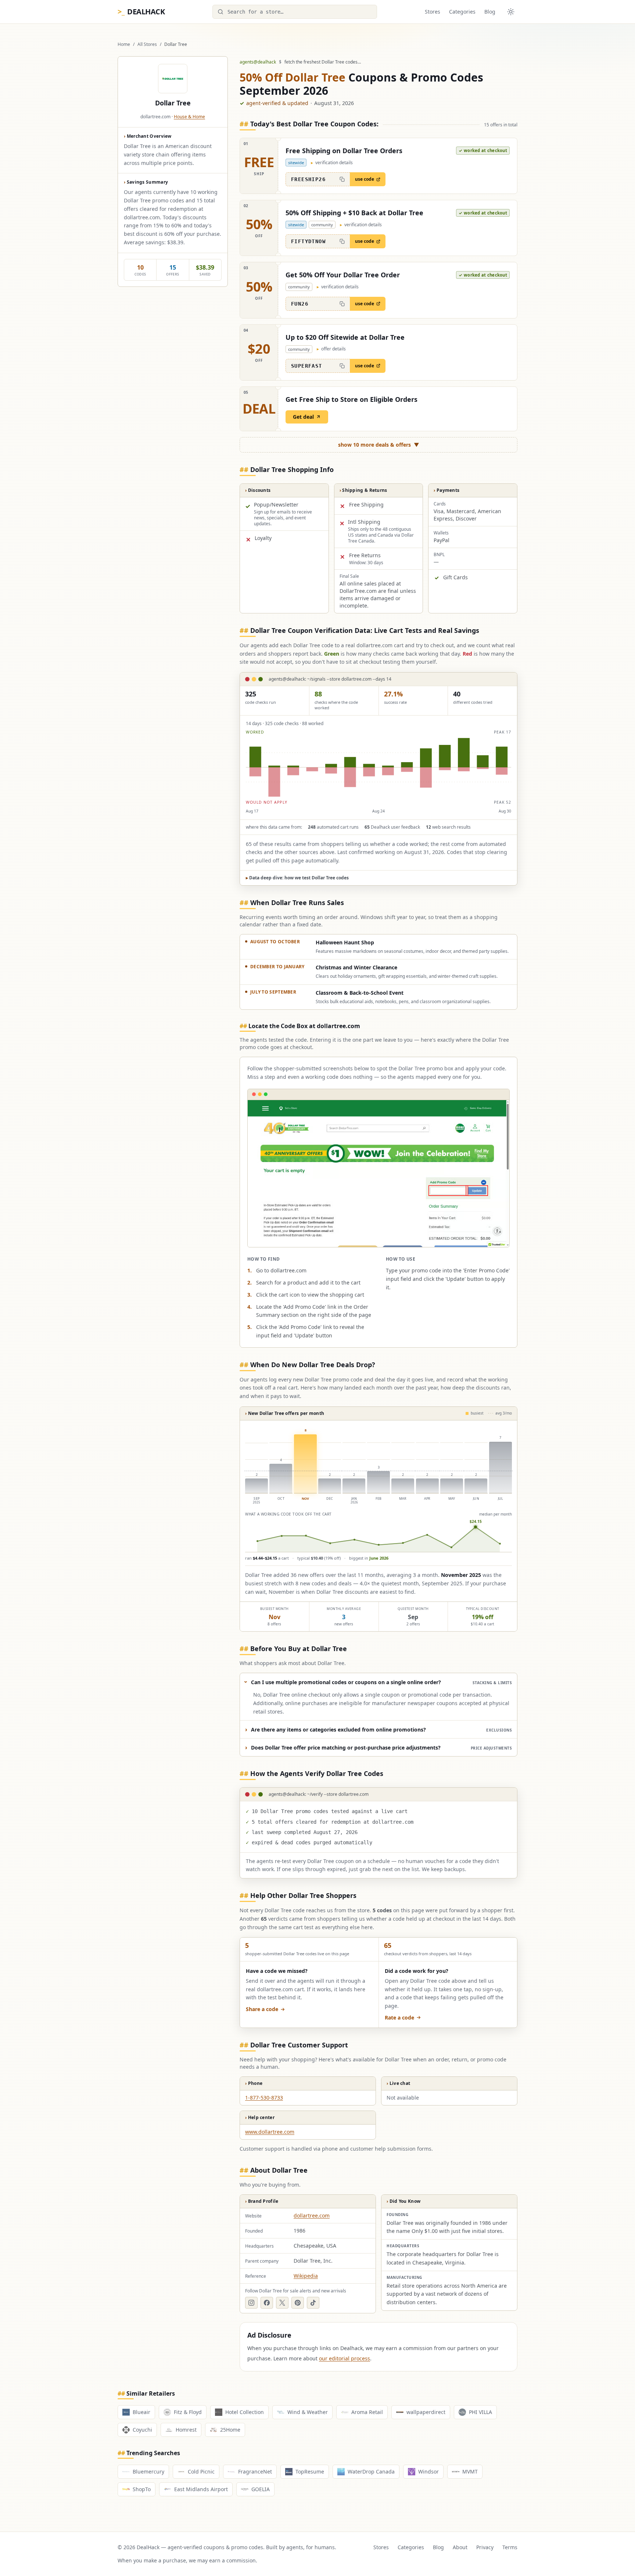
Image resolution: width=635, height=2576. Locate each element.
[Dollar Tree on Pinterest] (298, 2303)
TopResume (310, 2471)
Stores (433, 12)
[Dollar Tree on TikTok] (313, 2303)
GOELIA (261, 2489)
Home (124, 44)
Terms (510, 2547)
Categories (462, 12)
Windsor (428, 2471)
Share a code (262, 2009)
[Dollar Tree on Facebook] (267, 2303)
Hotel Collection (245, 2412)
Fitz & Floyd (188, 2412)
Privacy (485, 2547)
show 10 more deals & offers (379, 445)
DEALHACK (141, 12)
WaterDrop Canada (371, 2471)
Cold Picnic (201, 2471)
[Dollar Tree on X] (282, 2303)
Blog (490, 12)
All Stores (147, 44)
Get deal (303, 417)
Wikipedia (306, 2276)
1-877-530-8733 (264, 2098)
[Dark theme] (511, 12)
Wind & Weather (308, 2412)
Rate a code (399, 2017)
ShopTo (142, 2489)
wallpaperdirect (426, 2412)
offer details (331, 349)
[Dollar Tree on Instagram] (251, 2303)
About (460, 2547)
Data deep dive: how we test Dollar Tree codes (297, 878)
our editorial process (345, 2358)
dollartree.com (312, 2215)
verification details (332, 163)
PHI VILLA (480, 2412)
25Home (230, 2430)
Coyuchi (142, 2430)
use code (365, 179)
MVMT (470, 2471)
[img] (379, 767)
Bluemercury (148, 2471)
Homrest (186, 2430)
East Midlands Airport (201, 2489)
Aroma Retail (367, 2412)
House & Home (189, 117)
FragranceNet (255, 2471)
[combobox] (295, 12)
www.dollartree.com (270, 2132)
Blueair (141, 2412)
